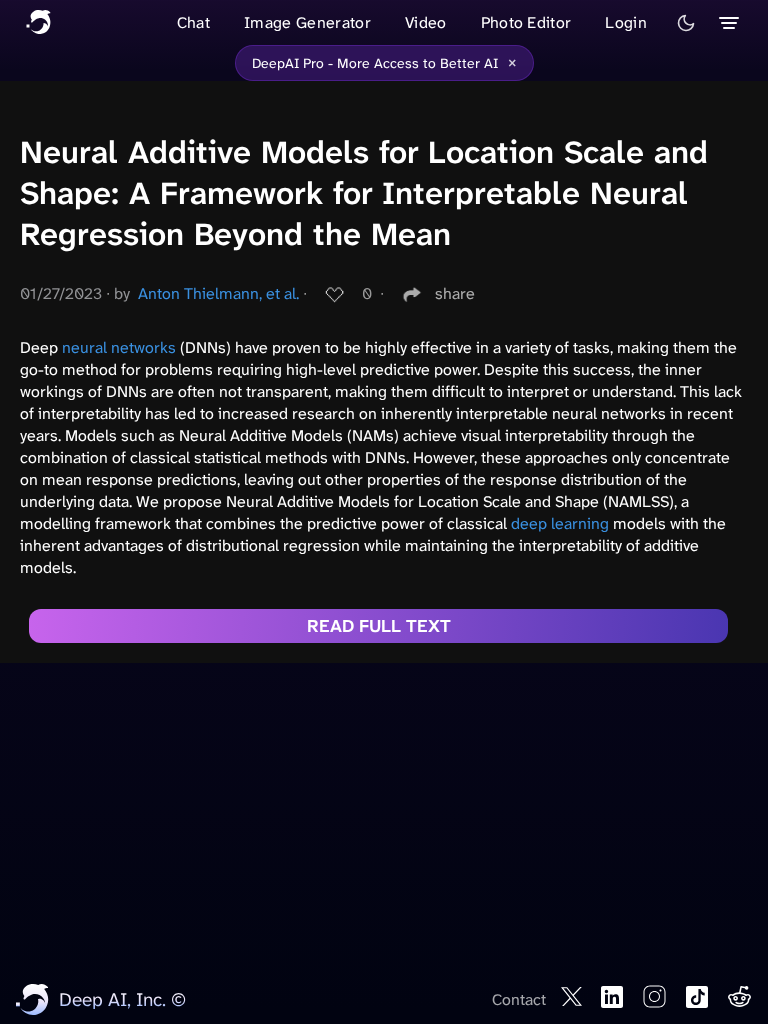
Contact (519, 999)
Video (426, 22)
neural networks (119, 347)
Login (626, 22)
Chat (193, 22)
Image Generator (307, 22)
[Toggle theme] (686, 23)
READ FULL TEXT (379, 626)
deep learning (560, 523)
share (455, 293)
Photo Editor (526, 22)
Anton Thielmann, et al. (218, 293)
